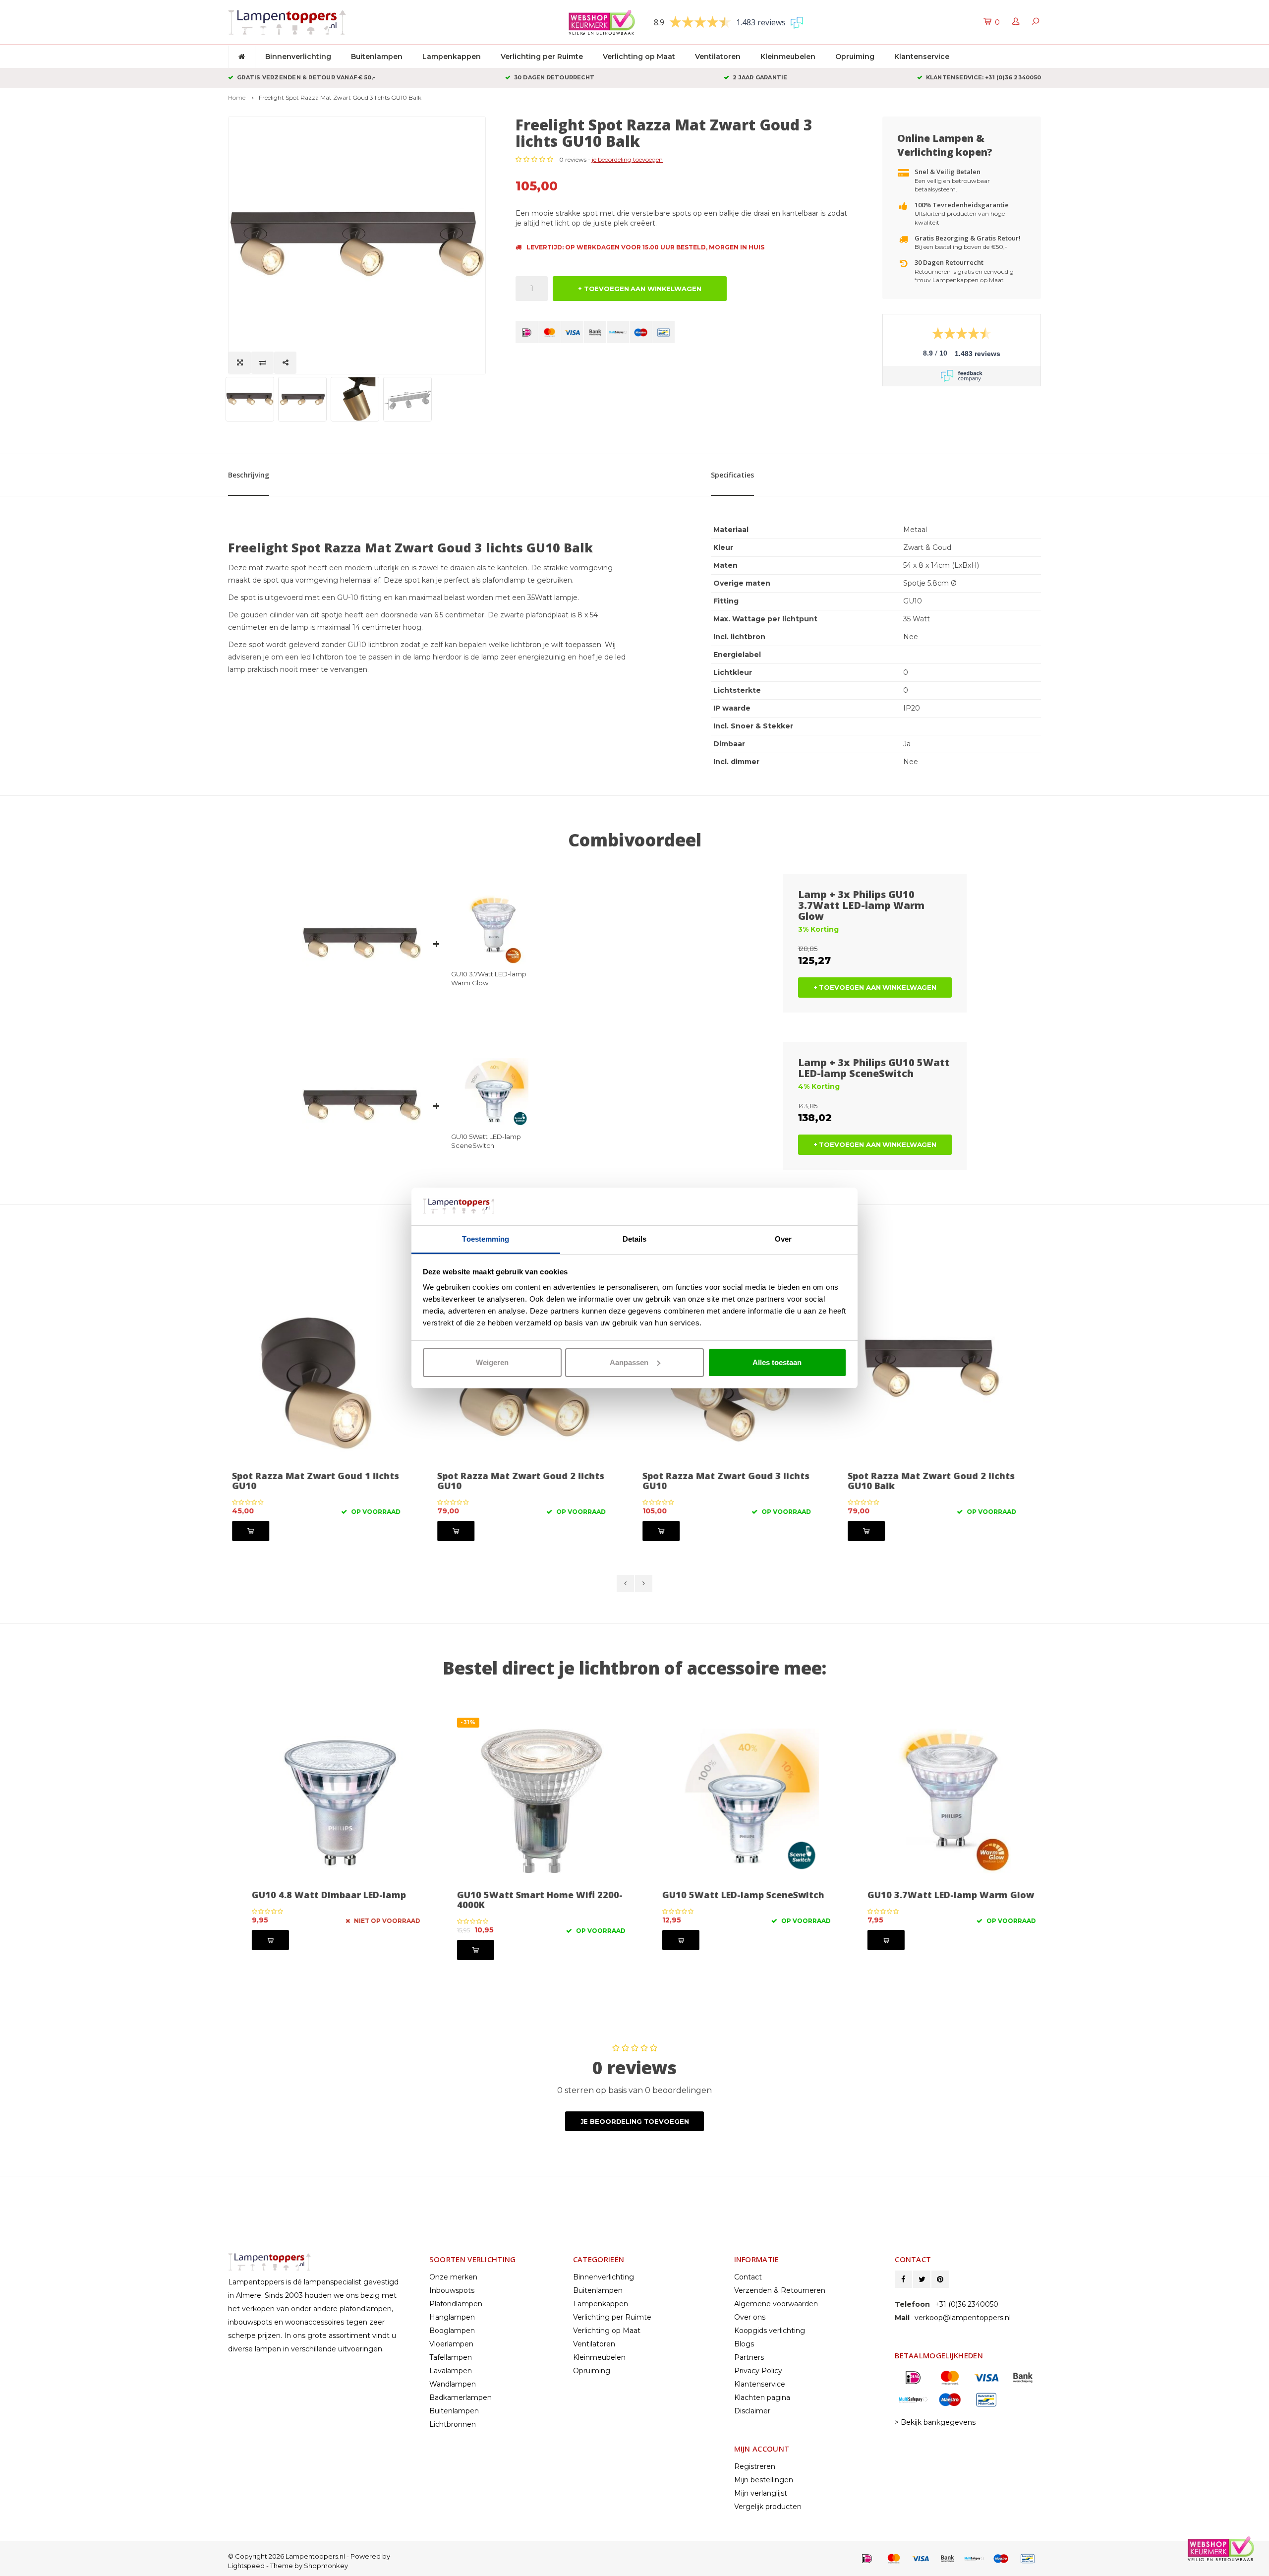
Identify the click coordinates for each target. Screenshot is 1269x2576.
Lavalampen (451, 2371)
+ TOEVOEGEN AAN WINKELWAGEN (640, 289)
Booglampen (452, 2331)
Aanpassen (629, 1362)
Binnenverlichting (298, 57)
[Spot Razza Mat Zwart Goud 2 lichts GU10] (327, 1382)
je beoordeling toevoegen (627, 159)
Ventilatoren (718, 57)
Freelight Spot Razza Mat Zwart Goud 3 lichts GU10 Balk (340, 97)
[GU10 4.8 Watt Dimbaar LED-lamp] (327, 1801)
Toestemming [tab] (486, 1239)
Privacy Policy (758, 2371)
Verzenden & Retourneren (780, 2290)
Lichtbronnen (453, 2424)
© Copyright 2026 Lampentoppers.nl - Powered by (309, 2556)
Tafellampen (451, 2357)
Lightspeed (246, 2566)
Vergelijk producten (768, 2507)
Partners (749, 2357)
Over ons (750, 2317)
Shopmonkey (326, 2566)
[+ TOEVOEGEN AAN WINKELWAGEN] (261, 1531)
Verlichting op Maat (639, 57)
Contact (748, 2277)
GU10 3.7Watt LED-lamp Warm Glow (489, 978)
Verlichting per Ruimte (542, 57)
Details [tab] (635, 1239)
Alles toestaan (777, 1362)
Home (237, 97)
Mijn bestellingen (764, 2480)
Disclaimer (752, 2411)
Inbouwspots (452, 2290)
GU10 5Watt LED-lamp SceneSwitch (486, 1141)
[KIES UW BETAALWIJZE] (527, 332)
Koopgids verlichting (770, 2331)
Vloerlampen (451, 2344)
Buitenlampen (377, 57)
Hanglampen (452, 2317)
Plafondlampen (456, 2304)
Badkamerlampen (461, 2397)
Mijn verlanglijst (761, 2493)
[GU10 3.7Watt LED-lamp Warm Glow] (942, 1801)
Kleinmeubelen (788, 57)
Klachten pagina (762, 2397)
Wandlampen (453, 2384)
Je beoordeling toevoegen (635, 2121)
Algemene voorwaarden (776, 2304)
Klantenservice (922, 57)
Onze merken (453, 2277)
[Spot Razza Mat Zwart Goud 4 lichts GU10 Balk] (942, 1382)
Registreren (755, 2466)
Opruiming (855, 57)
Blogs (744, 2344)
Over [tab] (783, 1239)
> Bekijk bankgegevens (935, 2422)
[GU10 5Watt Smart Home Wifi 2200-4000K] (532, 1801)
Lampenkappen (452, 57)
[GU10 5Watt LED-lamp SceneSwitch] (737, 1801)
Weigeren (492, 1362)
